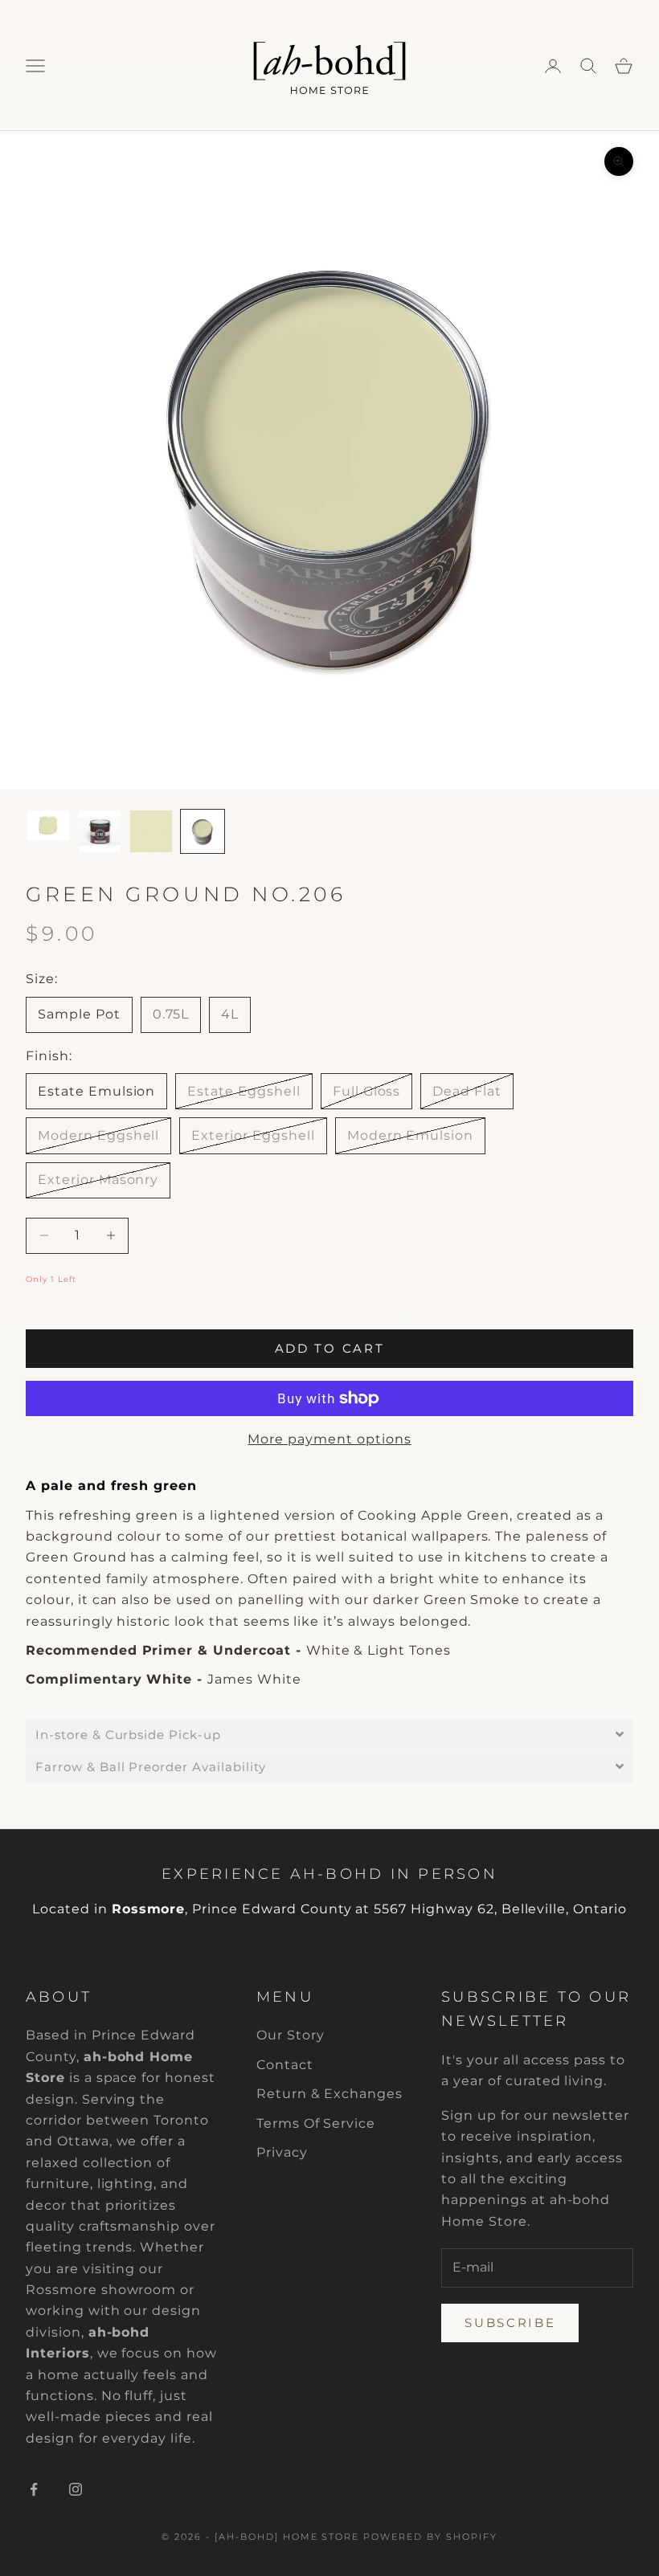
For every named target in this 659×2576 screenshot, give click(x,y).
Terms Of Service (316, 2123)
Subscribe (510, 2323)
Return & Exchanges (329, 2094)
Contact (285, 2065)
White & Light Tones (379, 1650)
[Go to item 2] (100, 831)
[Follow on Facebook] (34, 2489)
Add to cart (330, 1348)
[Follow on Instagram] (76, 2489)
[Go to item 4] (203, 831)
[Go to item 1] (48, 825)
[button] (329, 1735)
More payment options (329, 1439)
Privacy (282, 2152)
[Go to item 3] (151, 831)
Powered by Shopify (430, 2537)
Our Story (291, 2035)
